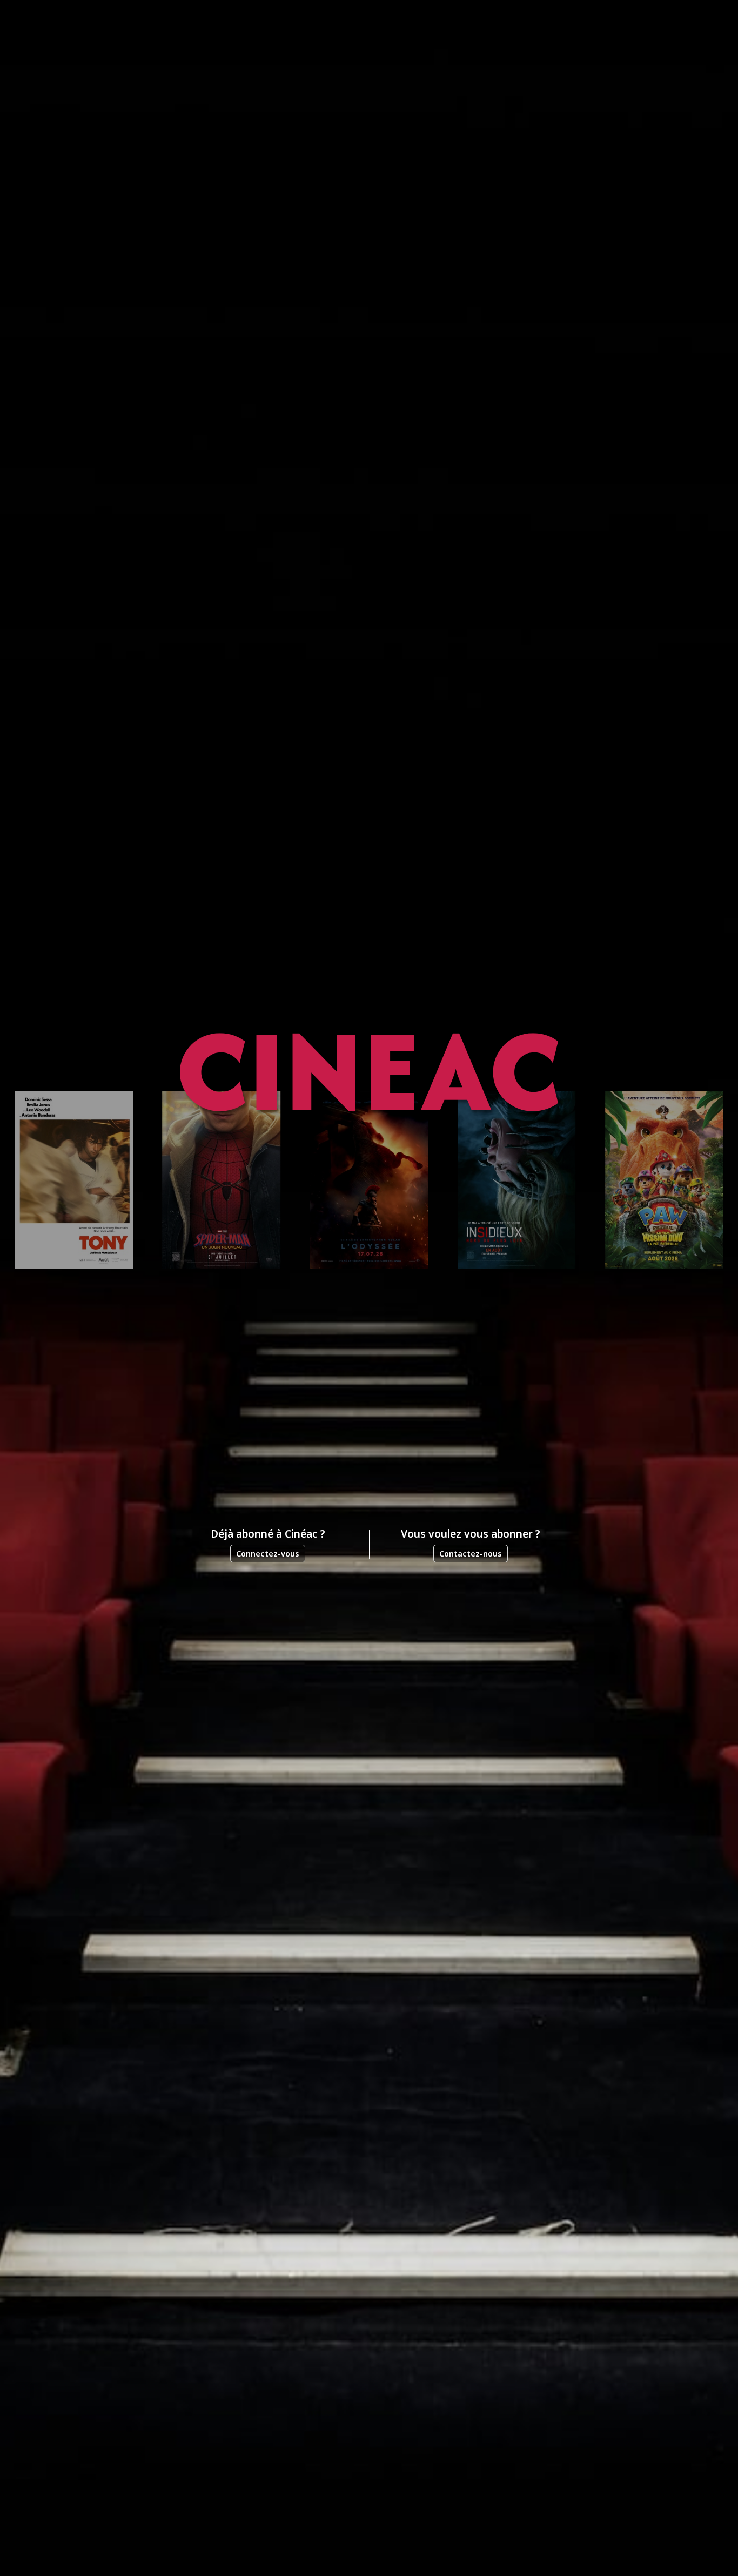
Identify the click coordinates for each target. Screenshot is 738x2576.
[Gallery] (369, 1180)
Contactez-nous (471, 1554)
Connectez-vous (268, 1554)
